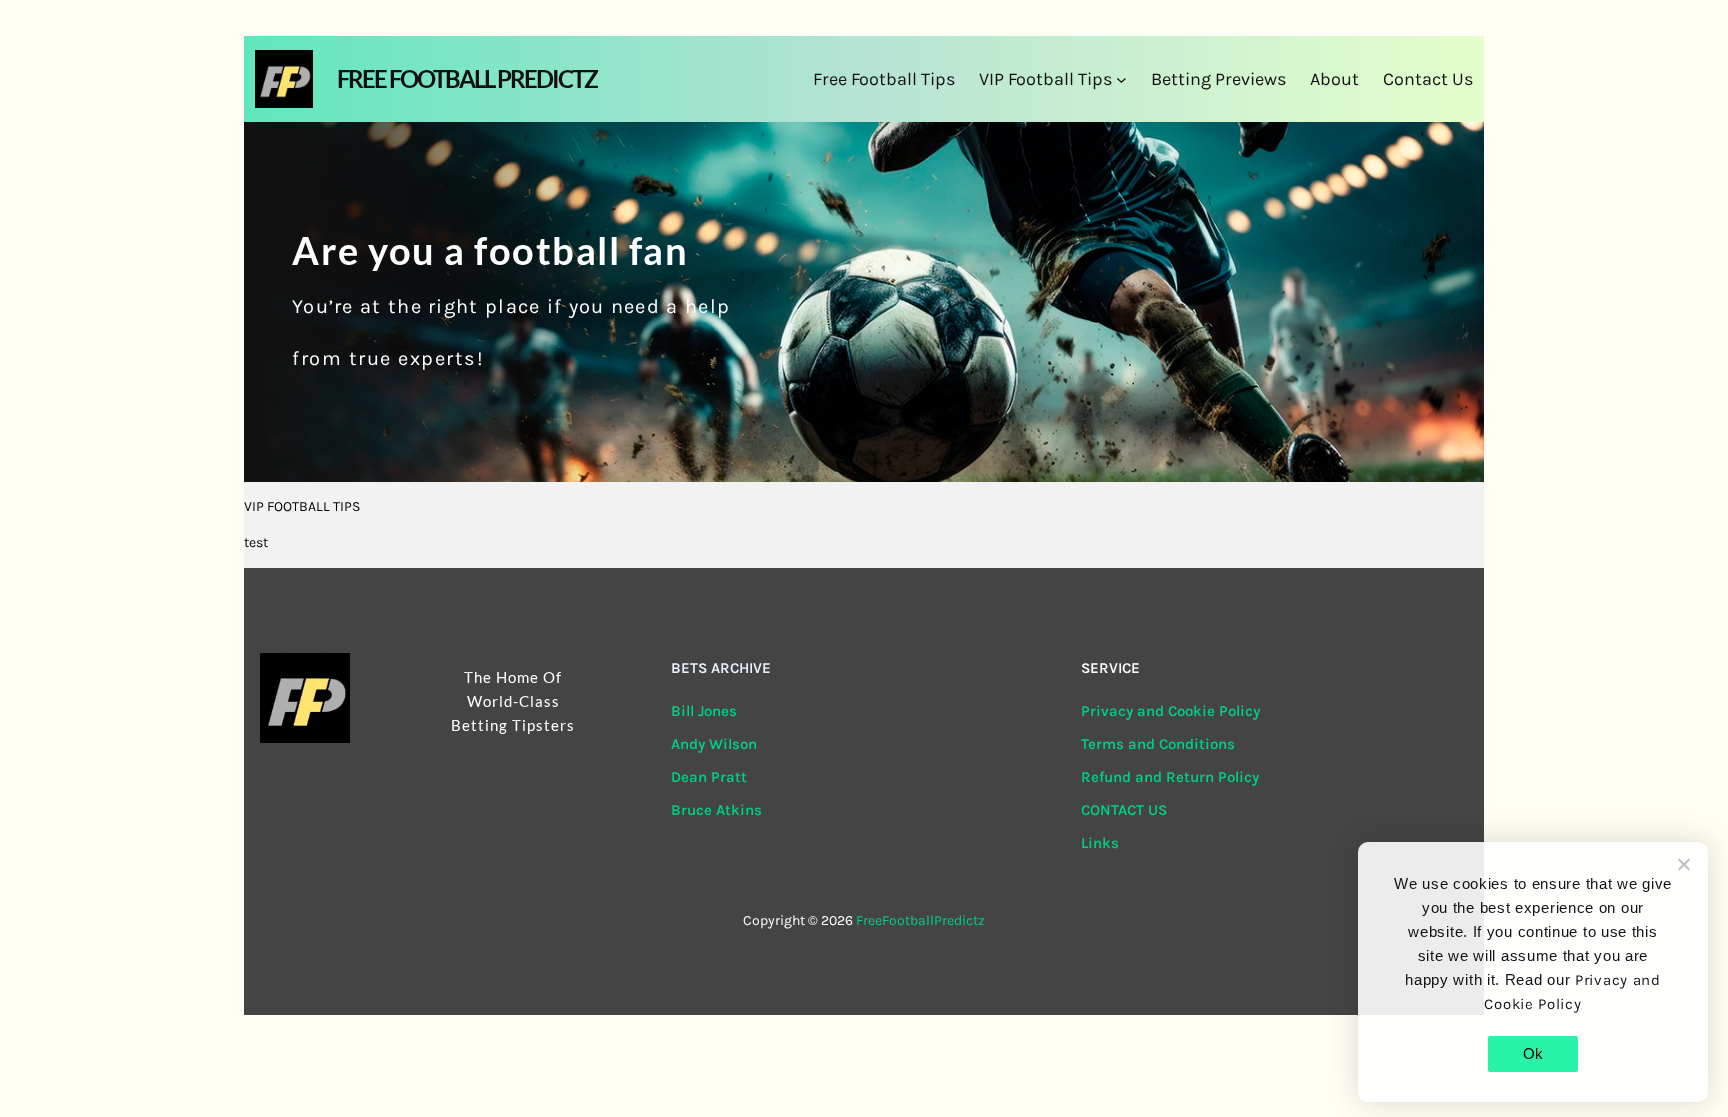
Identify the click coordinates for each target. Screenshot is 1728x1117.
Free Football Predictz (467, 78)
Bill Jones (704, 711)
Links (1100, 843)
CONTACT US (1124, 810)
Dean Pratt (709, 777)
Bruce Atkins (716, 810)
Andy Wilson (714, 744)
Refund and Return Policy (1170, 777)
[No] (1683, 864)
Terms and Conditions (1158, 744)
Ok (1533, 1053)
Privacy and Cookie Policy (1170, 711)
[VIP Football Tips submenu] (1121, 79)
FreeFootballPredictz (920, 920)
